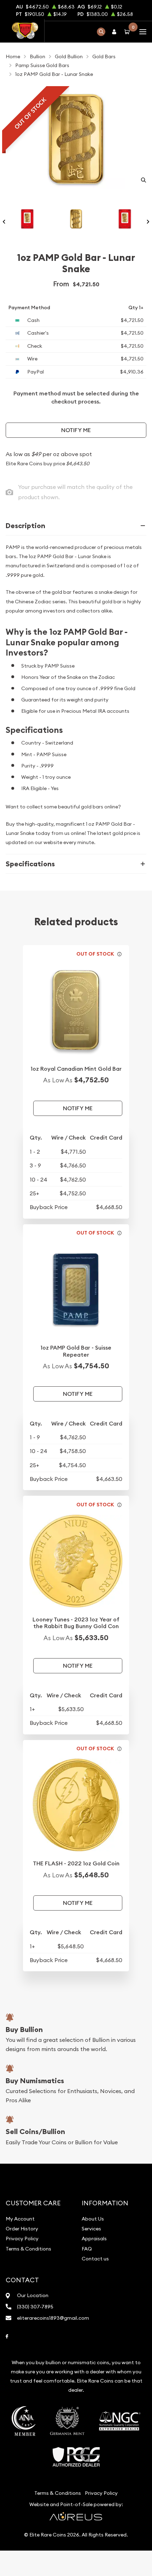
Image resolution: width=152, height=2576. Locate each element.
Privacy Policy (22, 2239)
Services (91, 2229)
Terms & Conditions (28, 2249)
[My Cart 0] (128, 32)
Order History (22, 2229)
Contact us (95, 2259)
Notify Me (76, 430)
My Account (20, 2219)
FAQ (87, 2249)
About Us (93, 2219)
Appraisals (94, 2239)
